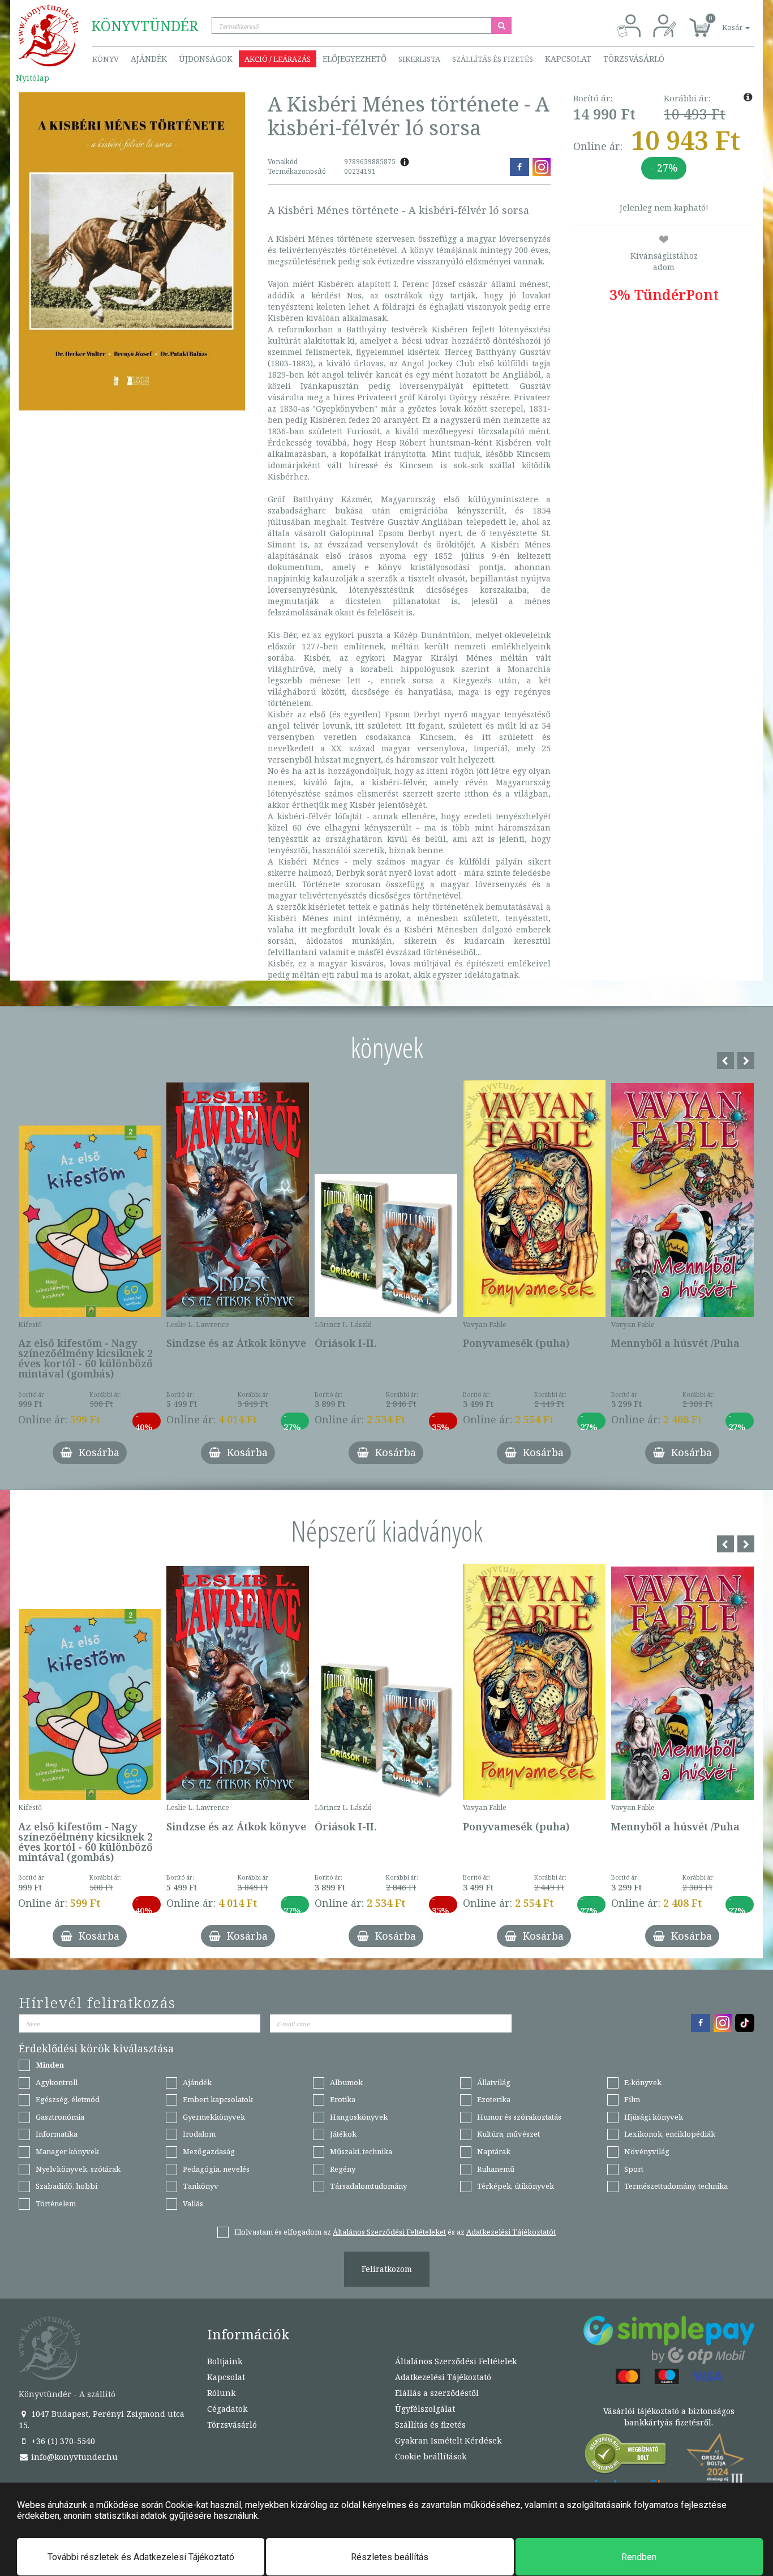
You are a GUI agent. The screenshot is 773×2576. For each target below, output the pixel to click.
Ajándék (149, 59)
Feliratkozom (387, 2269)
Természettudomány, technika (676, 2186)
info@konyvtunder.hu (73, 2457)
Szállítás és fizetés (493, 59)
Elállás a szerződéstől (437, 2393)
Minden (50, 2065)
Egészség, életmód (68, 2099)
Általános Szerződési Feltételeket (389, 2232)
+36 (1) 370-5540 (62, 2441)
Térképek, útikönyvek (516, 2186)
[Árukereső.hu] (626, 2456)
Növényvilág (647, 2151)
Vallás (193, 2203)
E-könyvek (643, 2082)
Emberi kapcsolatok (218, 2099)
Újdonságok (206, 59)
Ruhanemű (496, 2169)
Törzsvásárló (634, 59)
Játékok (343, 2134)
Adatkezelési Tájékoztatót (511, 2232)
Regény (343, 2169)
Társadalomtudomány (368, 2186)
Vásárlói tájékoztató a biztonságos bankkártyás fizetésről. (669, 2417)
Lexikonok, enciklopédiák (670, 2134)
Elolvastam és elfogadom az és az (395, 2232)
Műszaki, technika (361, 2151)
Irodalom (199, 2134)
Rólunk (221, 2393)
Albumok (346, 2082)
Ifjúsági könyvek (654, 2117)
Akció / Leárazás (278, 59)
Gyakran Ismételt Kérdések (448, 2440)
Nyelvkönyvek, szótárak (78, 2169)
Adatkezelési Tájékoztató (443, 2377)
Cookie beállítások (431, 2456)
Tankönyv (201, 2186)
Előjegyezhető (355, 59)
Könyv (106, 59)
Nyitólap (33, 78)
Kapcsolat (568, 59)
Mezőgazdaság (209, 2151)
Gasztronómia (60, 2117)
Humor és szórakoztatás (519, 2117)
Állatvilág (494, 2082)
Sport (634, 2169)
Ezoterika (494, 2099)
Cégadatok (227, 2409)
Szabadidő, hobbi (66, 2186)
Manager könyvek (67, 2151)
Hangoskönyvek (359, 2117)
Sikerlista (419, 59)
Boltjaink (225, 2361)
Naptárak (494, 2151)
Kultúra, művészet (508, 2134)
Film (632, 2099)
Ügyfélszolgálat (425, 2409)
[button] (723, 21)
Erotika (343, 2099)
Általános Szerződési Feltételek (456, 2361)
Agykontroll (57, 2082)
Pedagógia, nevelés (216, 2169)
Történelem (56, 2203)
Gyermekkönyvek (214, 2117)
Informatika (57, 2134)
